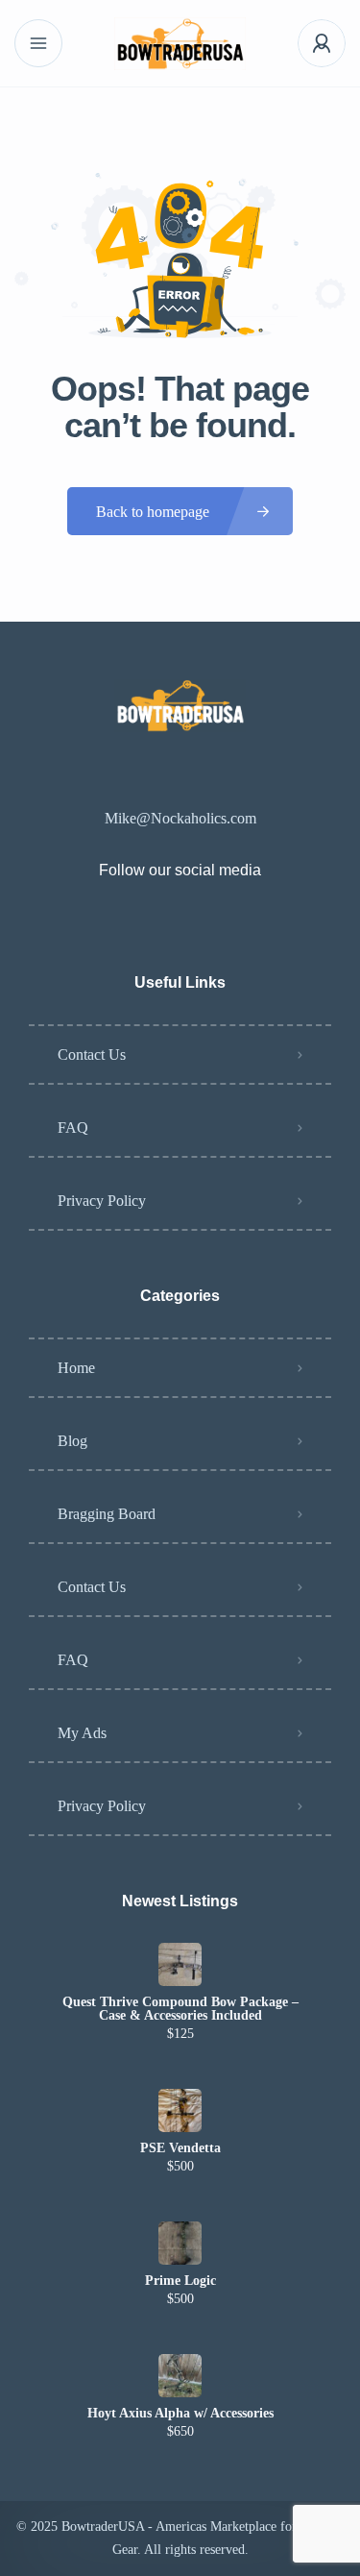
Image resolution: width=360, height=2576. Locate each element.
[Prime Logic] (180, 2243)
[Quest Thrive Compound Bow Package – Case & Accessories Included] (180, 1964)
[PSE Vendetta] (180, 2110)
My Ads (82, 1733)
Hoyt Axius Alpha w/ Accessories (180, 2414)
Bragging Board (107, 1514)
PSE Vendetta (180, 2148)
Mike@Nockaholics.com (180, 818)
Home (76, 1368)
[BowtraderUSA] (180, 44)
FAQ (73, 1128)
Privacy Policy (102, 1201)
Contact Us (92, 1055)
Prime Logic (180, 2281)
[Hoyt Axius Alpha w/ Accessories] (180, 2376)
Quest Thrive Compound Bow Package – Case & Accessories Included (180, 2009)
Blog (72, 1441)
